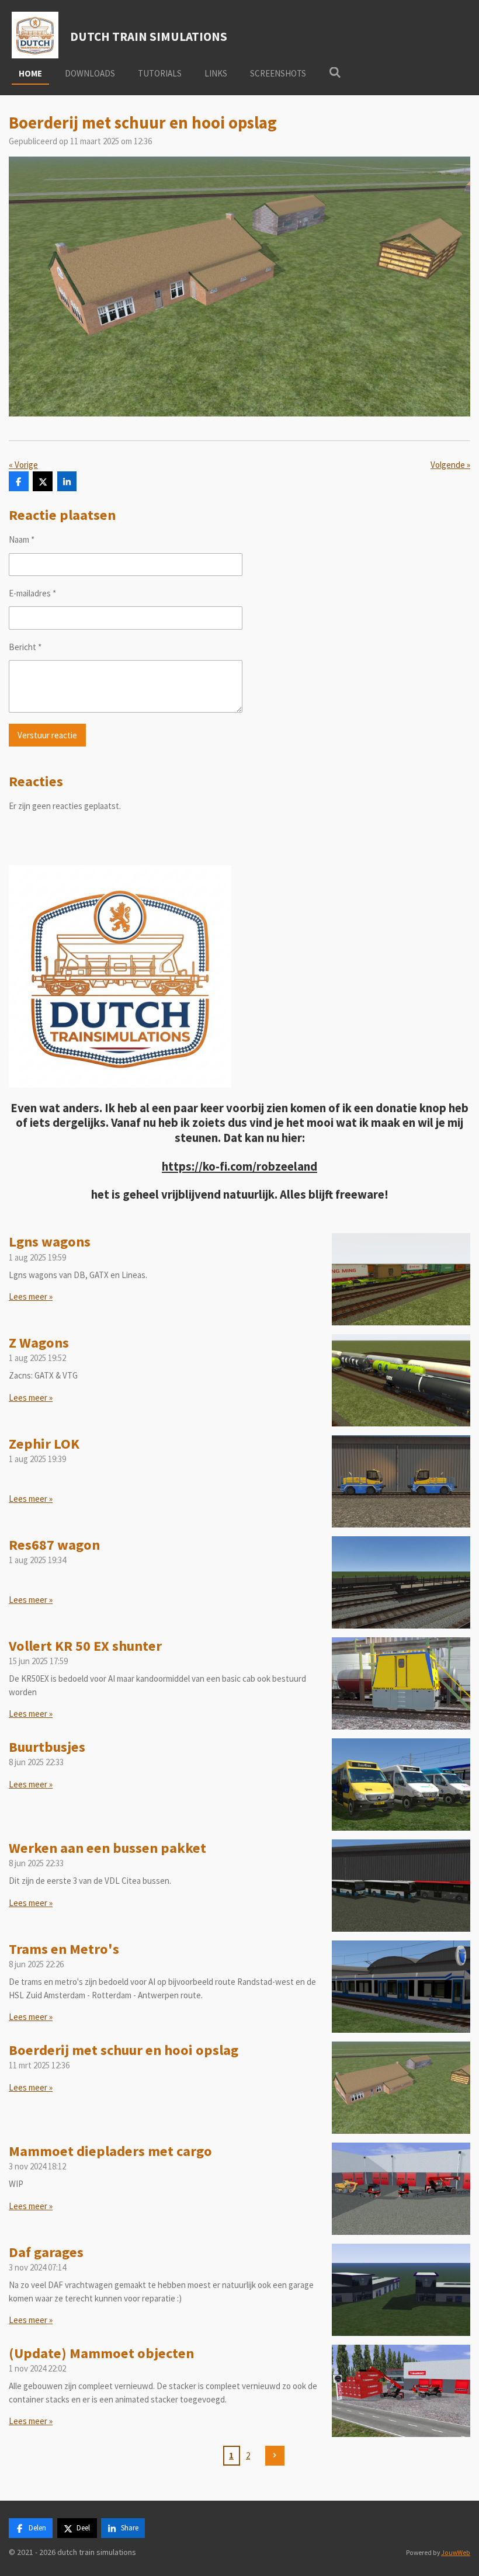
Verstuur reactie (47, 735)
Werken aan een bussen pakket (107, 1848)
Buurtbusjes (47, 1747)
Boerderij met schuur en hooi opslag (124, 2050)
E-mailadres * (32, 593)
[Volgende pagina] (275, 2456)
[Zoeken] (335, 73)
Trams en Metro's (64, 1949)
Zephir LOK (44, 1444)
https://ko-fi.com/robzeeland (239, 1167)
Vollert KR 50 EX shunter (85, 1646)
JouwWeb (456, 2553)
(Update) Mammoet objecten (101, 2353)
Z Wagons (39, 1343)
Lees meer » (31, 1296)
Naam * (22, 539)
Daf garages (46, 2252)
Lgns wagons (50, 1242)
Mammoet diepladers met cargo (110, 2151)
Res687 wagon (54, 1545)
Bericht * (25, 647)
